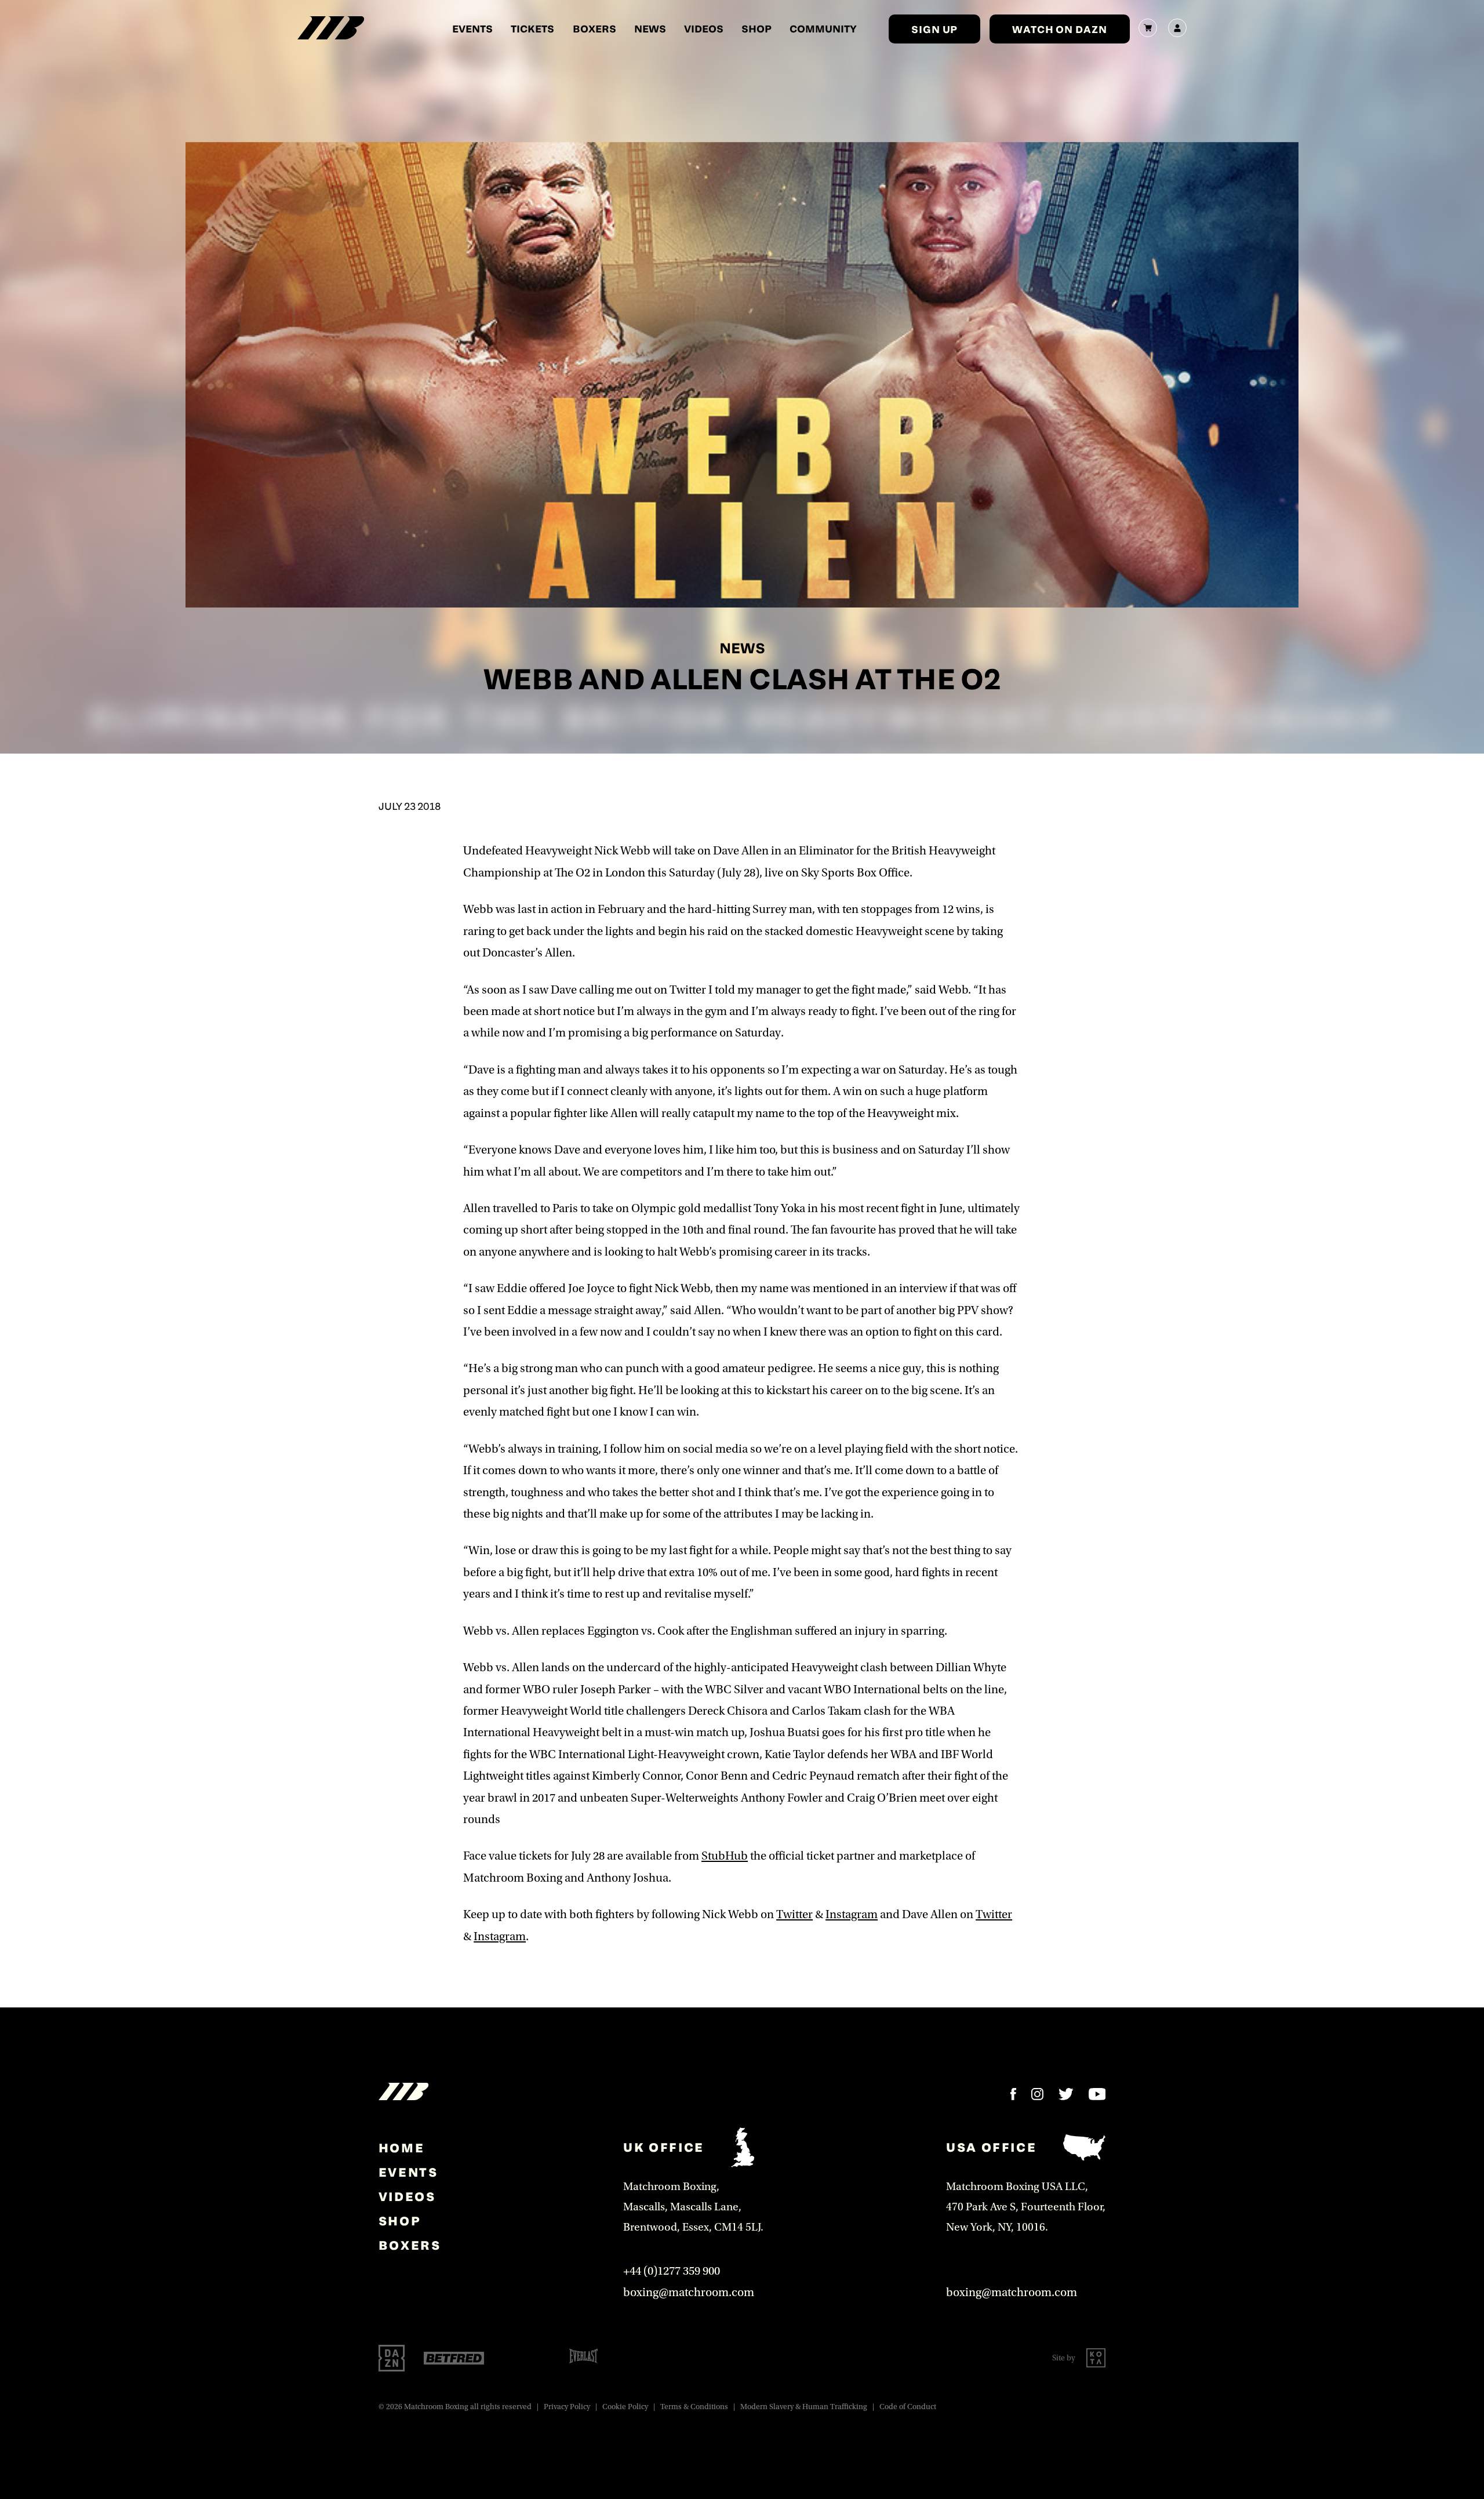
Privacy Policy (567, 2407)
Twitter (794, 1914)
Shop (756, 28)
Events (472, 28)
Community (823, 28)
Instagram (852, 1914)
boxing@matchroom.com (689, 2292)
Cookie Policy (625, 2407)
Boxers (594, 28)
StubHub (725, 1856)
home (401, 2148)
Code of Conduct (908, 2407)
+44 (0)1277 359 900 (672, 2271)
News (650, 28)
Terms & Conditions (694, 2407)
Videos (704, 28)
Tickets (532, 28)
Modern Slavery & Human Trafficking (804, 2407)
